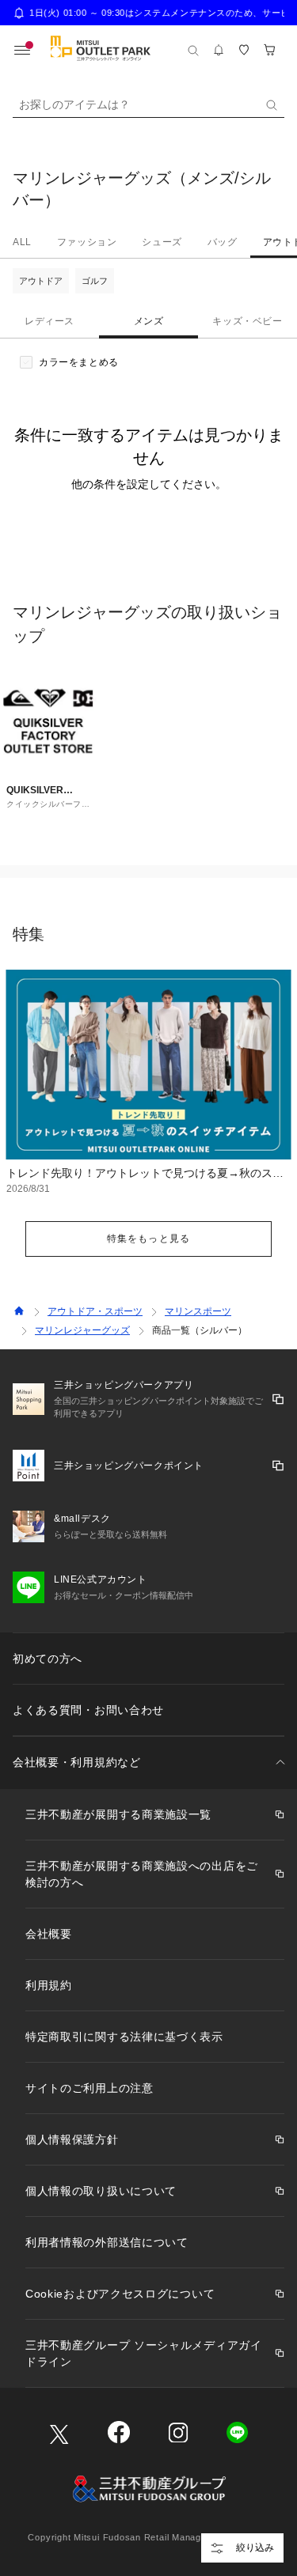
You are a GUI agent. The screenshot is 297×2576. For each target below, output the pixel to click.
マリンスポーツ (198, 1311)
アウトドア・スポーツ (95, 1311)
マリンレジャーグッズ (82, 1330)
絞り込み (255, 2548)
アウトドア (41, 281)
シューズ (162, 242)
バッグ (223, 242)
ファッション (87, 242)
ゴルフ (95, 281)
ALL (22, 242)
